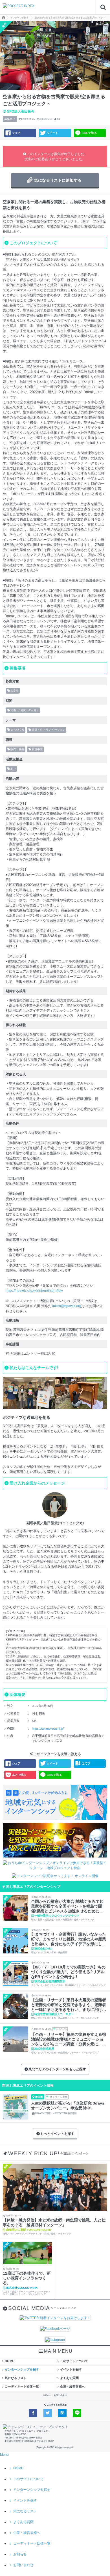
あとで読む (19, 1775)
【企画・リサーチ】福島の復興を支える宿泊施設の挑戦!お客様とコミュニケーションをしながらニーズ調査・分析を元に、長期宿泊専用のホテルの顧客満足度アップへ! (69, 2039)
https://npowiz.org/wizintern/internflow (34, 1291)
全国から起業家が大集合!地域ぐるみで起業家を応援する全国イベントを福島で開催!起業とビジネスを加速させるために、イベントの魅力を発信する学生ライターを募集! (69, 1906)
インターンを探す (19, 18)
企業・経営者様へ (72, 2386)
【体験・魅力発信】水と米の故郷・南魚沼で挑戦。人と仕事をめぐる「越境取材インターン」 (54, 2222)
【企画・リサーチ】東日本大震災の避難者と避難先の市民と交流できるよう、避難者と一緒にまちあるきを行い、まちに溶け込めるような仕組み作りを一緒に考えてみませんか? (69, 2005)
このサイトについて (74, 2361)
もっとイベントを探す (57, 2134)
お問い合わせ (61, 2395)
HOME (9, 2361)
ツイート (52, 133)
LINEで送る (89, 133)
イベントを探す (71, 2369)
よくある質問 (69, 2378)
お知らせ (47, 2395)
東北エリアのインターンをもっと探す (57, 2069)
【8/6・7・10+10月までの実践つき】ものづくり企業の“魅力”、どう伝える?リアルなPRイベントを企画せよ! (68, 1972)
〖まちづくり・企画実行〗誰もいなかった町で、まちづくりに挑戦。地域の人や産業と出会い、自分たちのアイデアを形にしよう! (69, 1939)
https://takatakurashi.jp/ (48, 1728)
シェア (16, 133)
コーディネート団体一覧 (22, 2386)
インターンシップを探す (22, 2369)
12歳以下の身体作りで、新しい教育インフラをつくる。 (27, 2278)
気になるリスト (16, 2378)
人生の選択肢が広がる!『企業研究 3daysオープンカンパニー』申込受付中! (68, 2106)
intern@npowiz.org (67, 1306)
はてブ (86, 1763)
